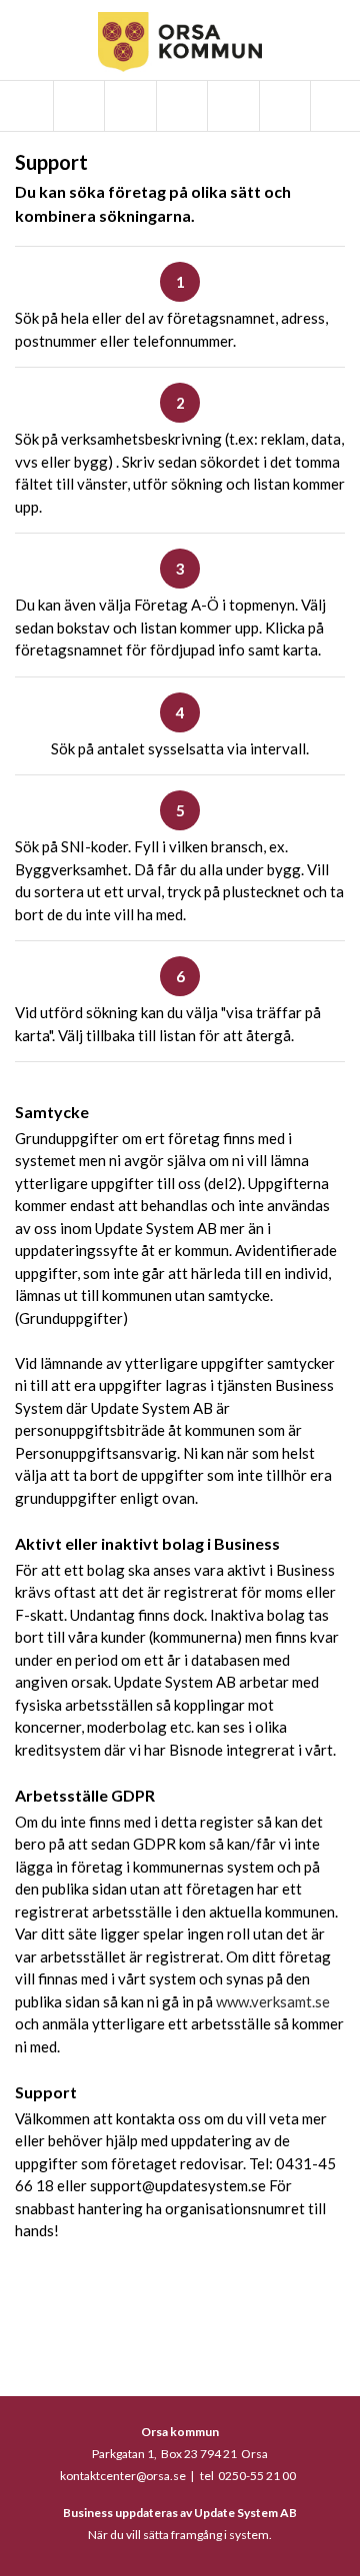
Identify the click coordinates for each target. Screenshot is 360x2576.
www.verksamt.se (273, 2001)
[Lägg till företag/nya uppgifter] (231, 106)
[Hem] (25, 106)
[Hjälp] (283, 106)
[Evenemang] (180, 106)
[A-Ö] (77, 106)
